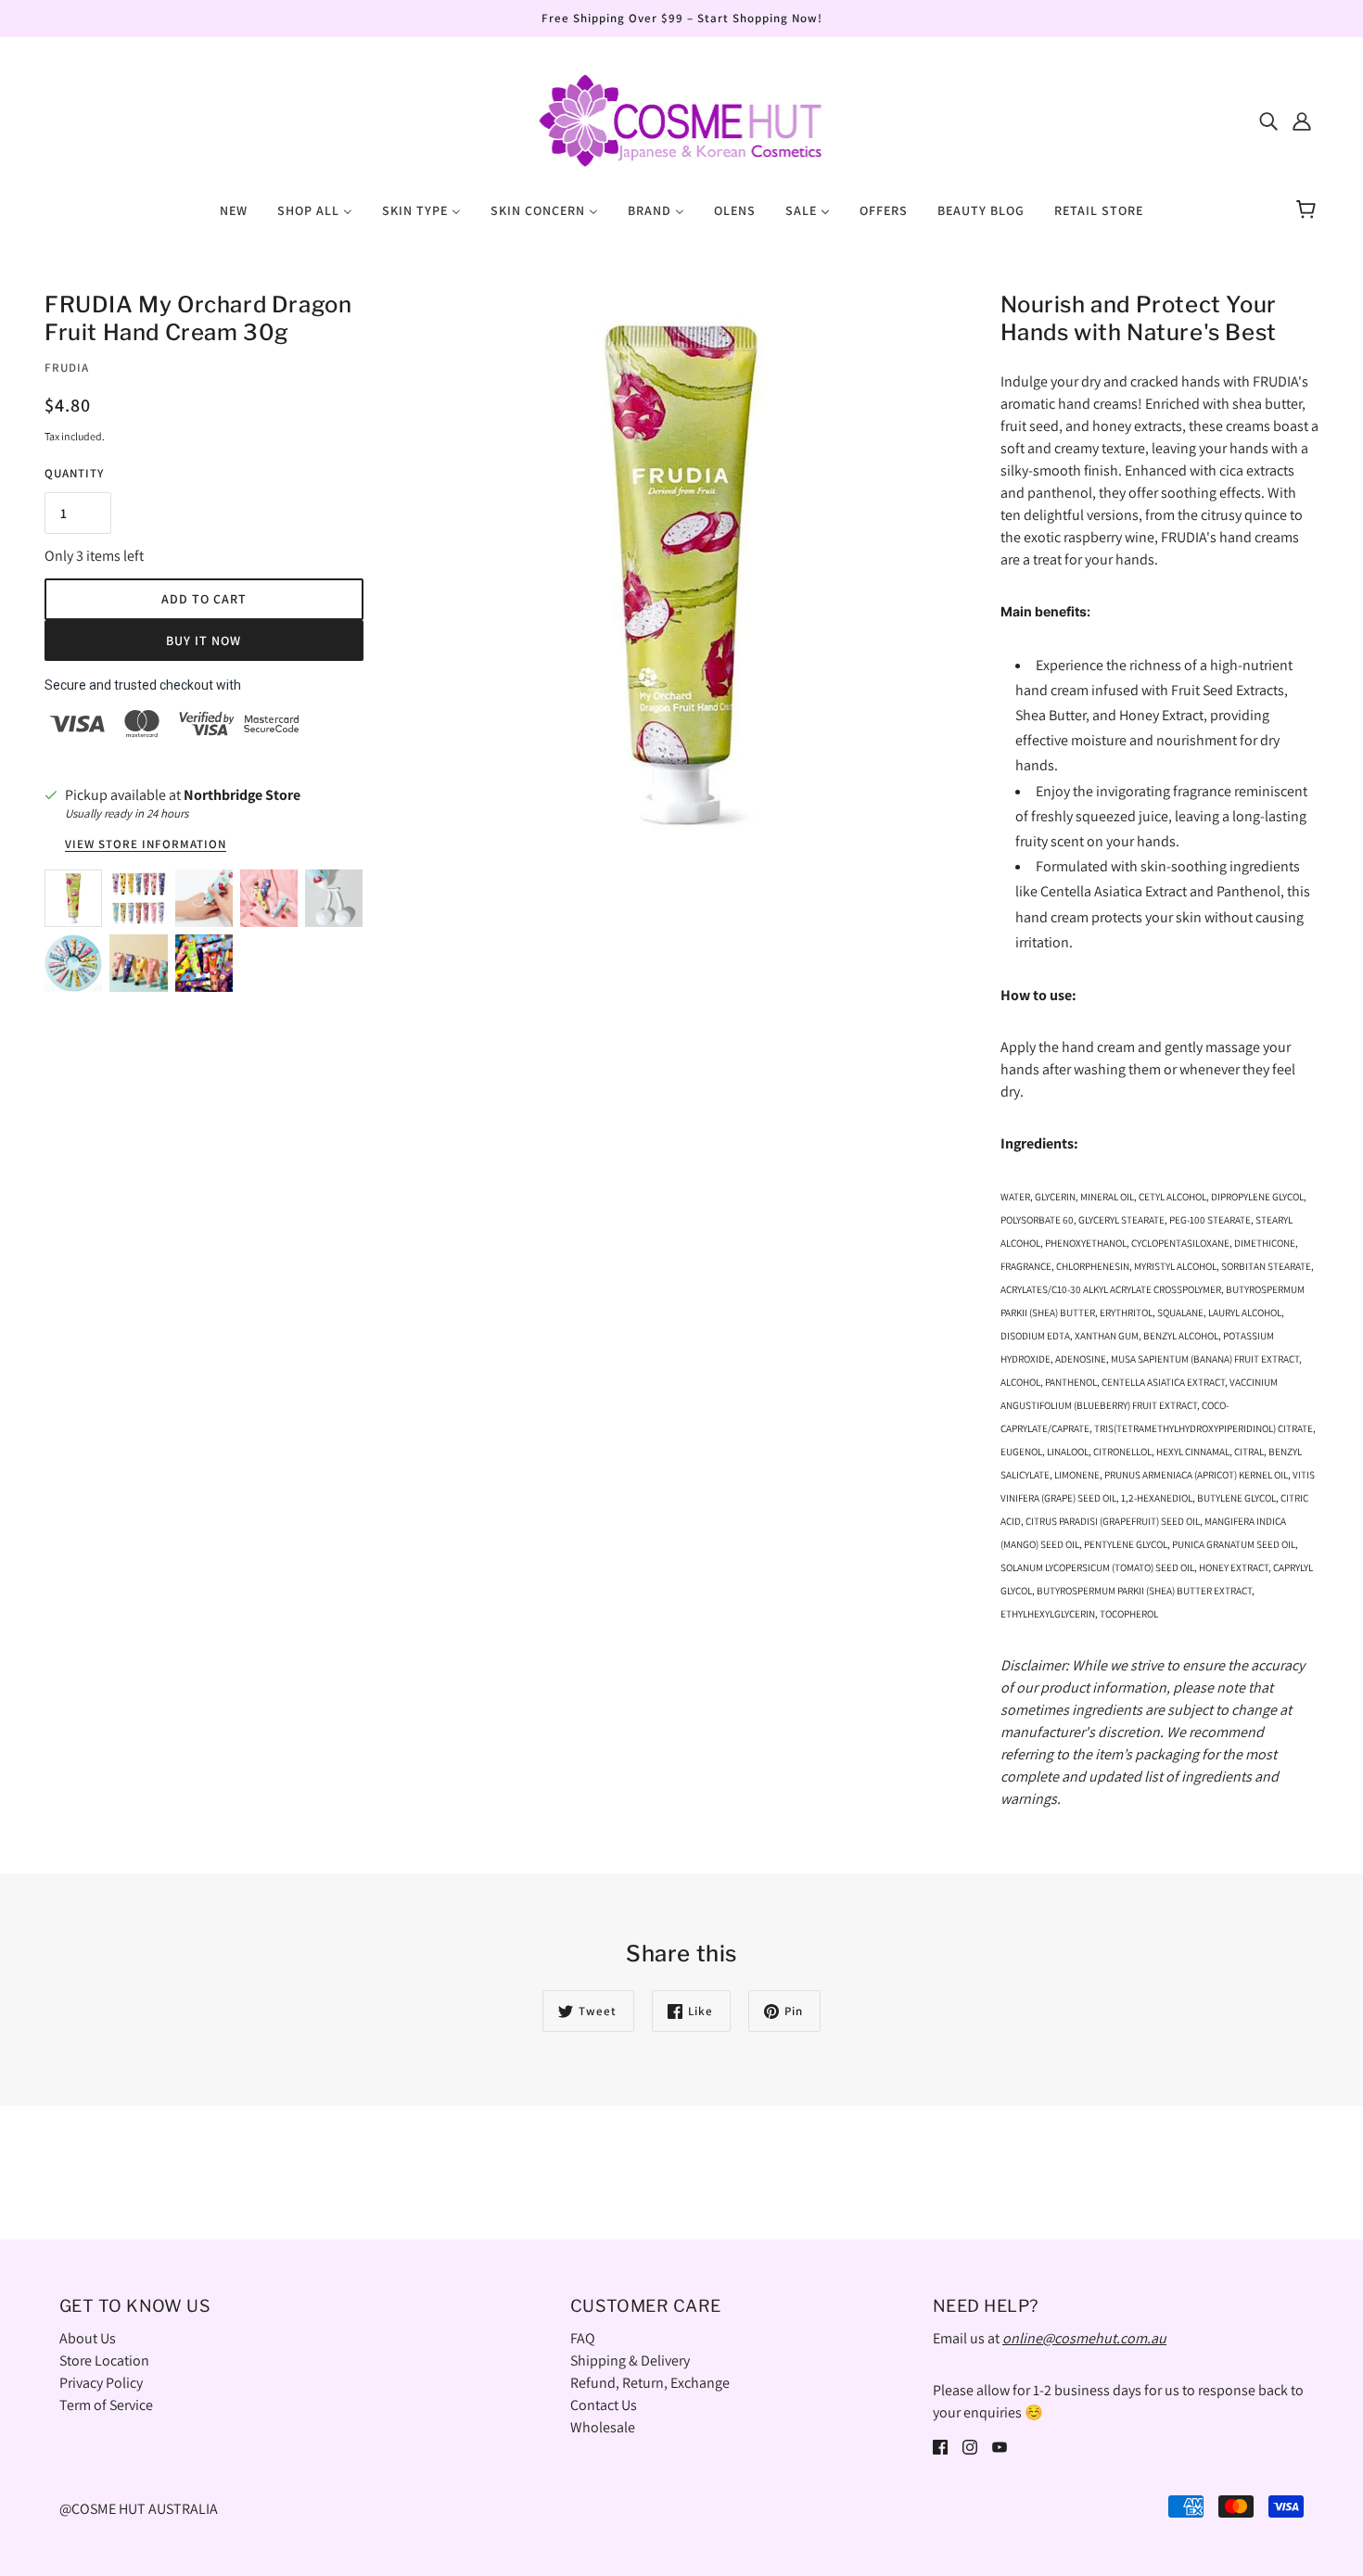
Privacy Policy (101, 2383)
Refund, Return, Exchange (650, 2383)
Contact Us (604, 2405)
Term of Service (106, 2405)
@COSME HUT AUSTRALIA (139, 2509)
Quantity (74, 473)
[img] (1268, 121)
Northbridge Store (242, 795)
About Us (88, 2338)
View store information (146, 845)
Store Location (104, 2360)
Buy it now (204, 641)
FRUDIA (67, 368)
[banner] (681, 119)
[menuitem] (234, 209)
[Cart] (1309, 210)
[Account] (1302, 121)
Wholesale (603, 2427)
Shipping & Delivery (630, 2360)
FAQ (583, 2338)
